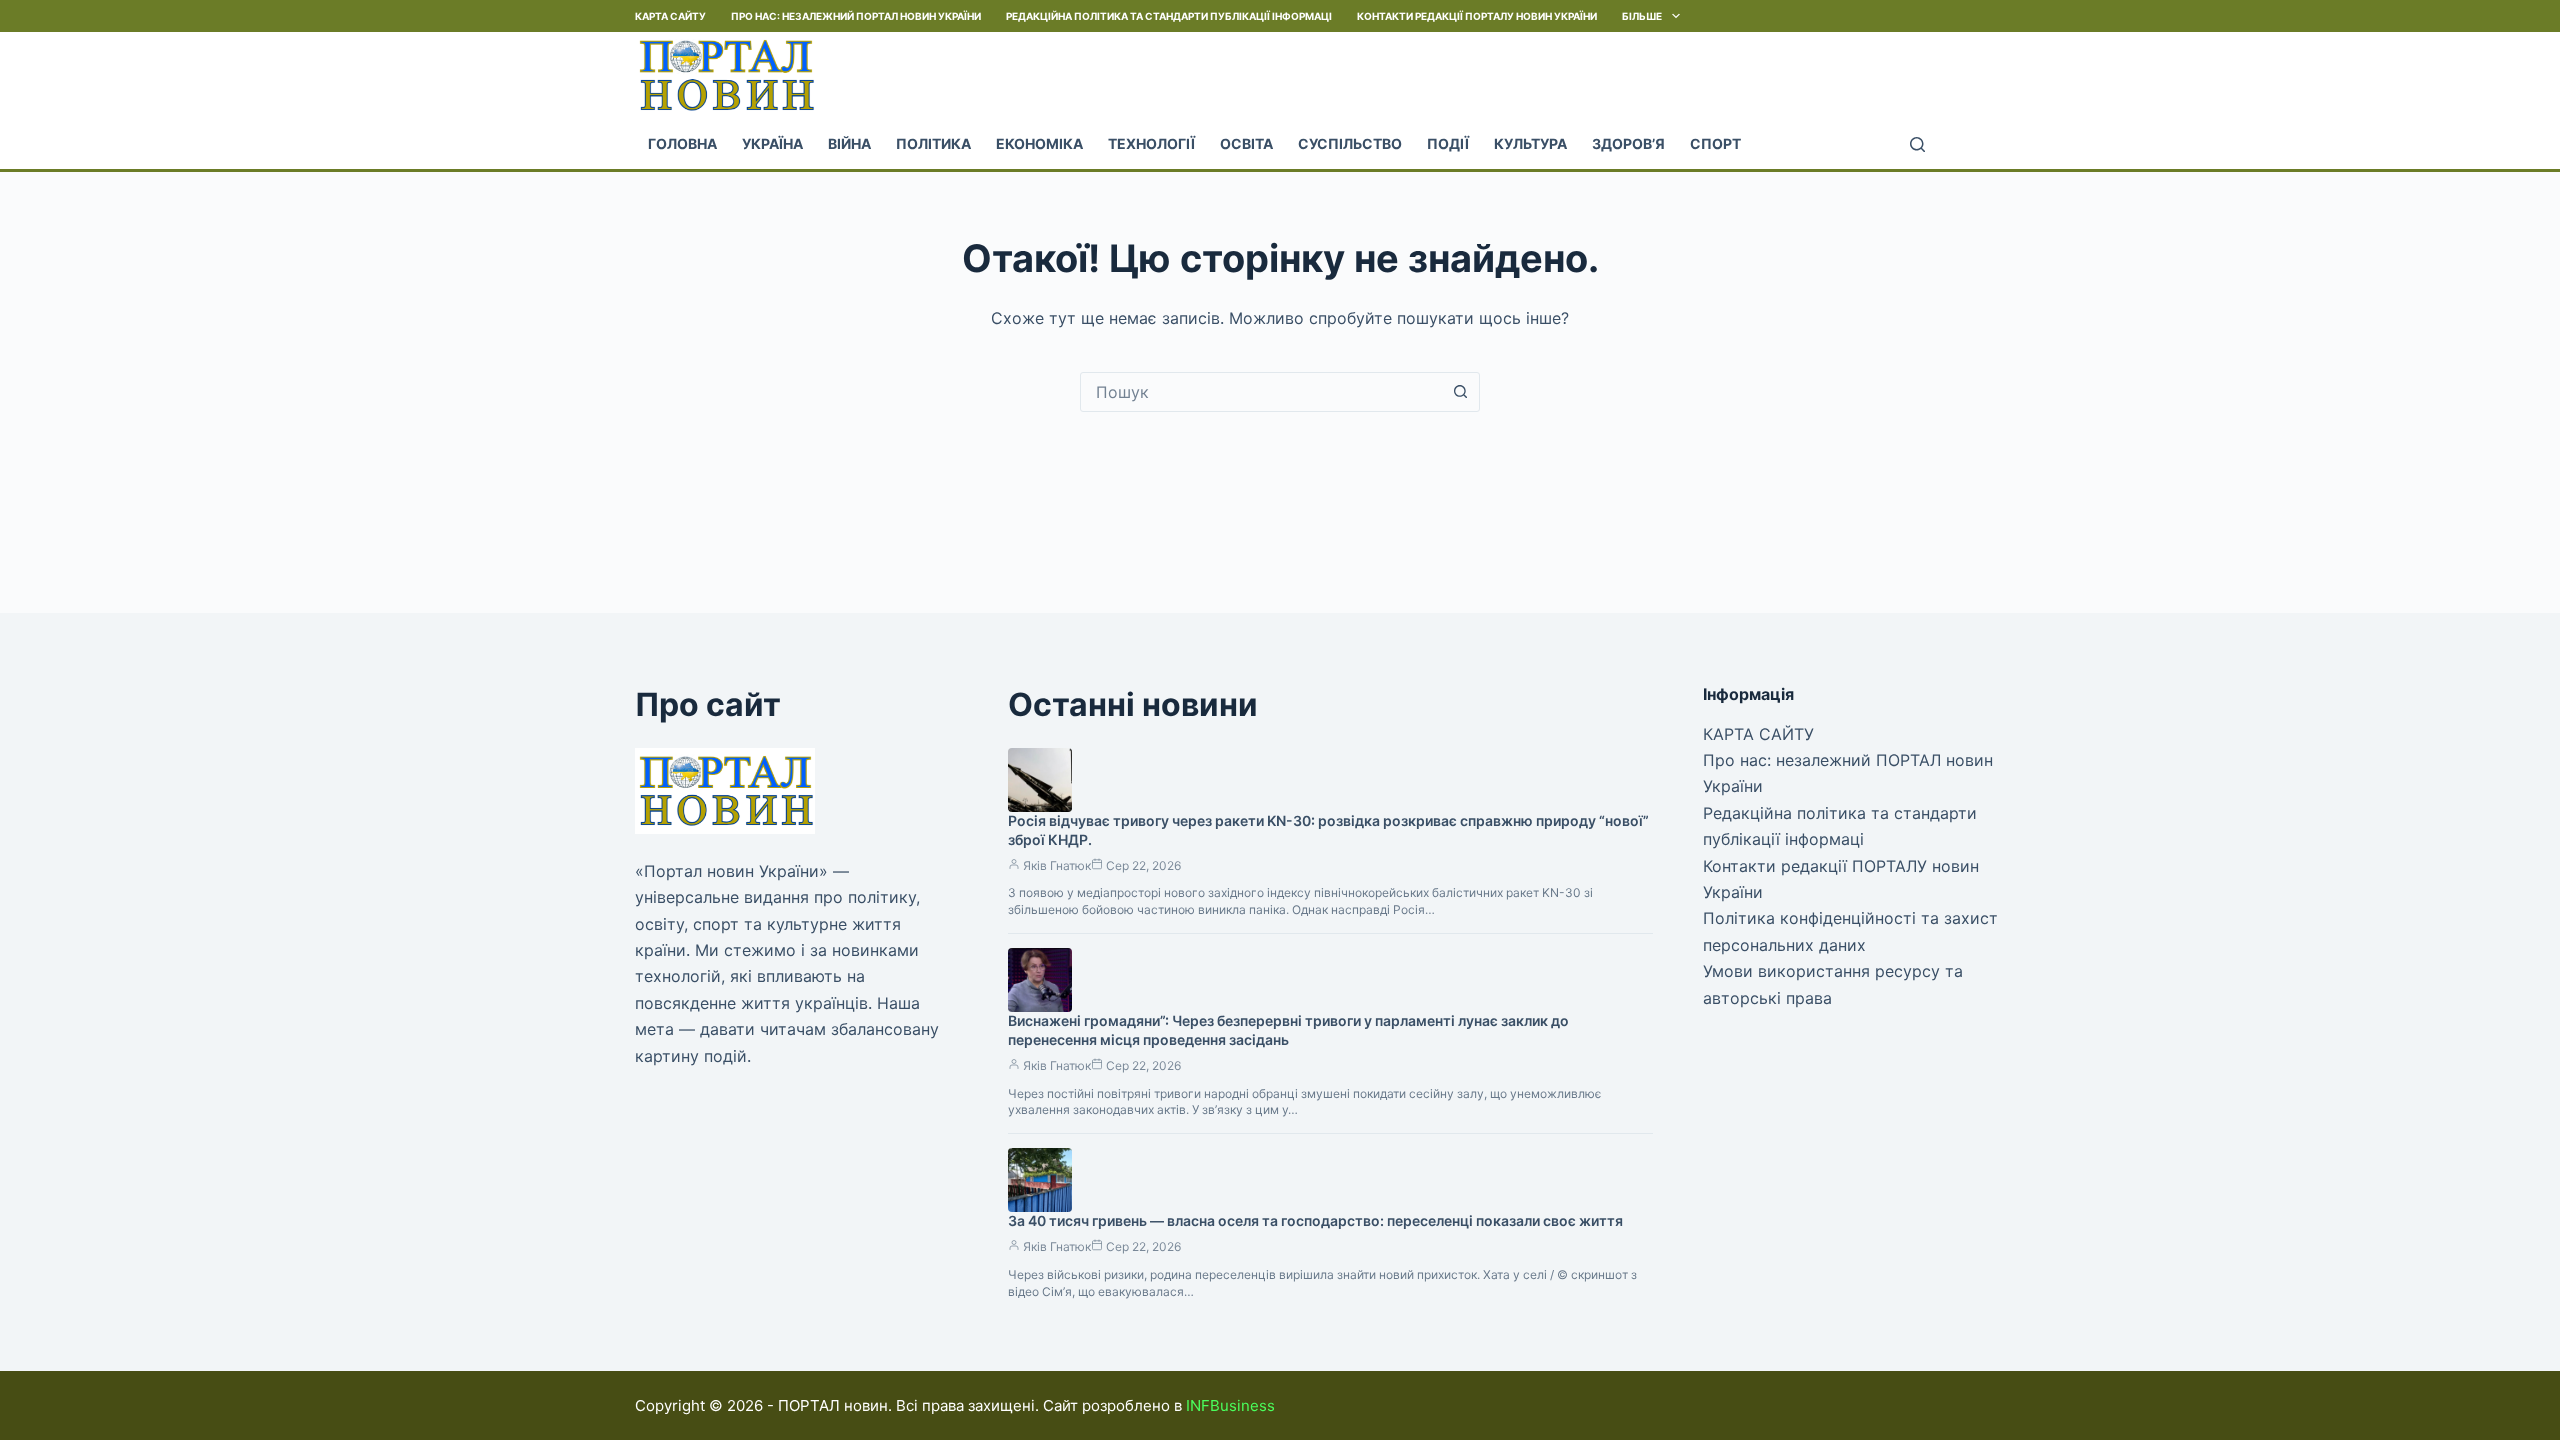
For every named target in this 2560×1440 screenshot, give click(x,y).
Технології (1151, 143)
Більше (1642, 16)
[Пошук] (1917, 144)
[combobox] (1261, 392)
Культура (1530, 143)
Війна (849, 143)
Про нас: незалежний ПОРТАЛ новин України (856, 16)
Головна (682, 143)
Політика (933, 143)
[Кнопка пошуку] (1460, 392)
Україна (772, 143)
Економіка (1039, 143)
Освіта (1246, 143)
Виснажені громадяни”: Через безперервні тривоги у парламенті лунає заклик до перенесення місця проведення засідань (1288, 1030)
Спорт (1715, 143)
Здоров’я (1628, 143)
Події (1448, 143)
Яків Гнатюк (1057, 865)
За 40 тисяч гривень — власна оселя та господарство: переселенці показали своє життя (1315, 1220)
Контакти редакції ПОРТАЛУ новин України (1477, 16)
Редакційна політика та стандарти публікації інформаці (1169, 16)
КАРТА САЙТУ (670, 16)
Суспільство (1350, 143)
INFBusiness (1230, 1405)
